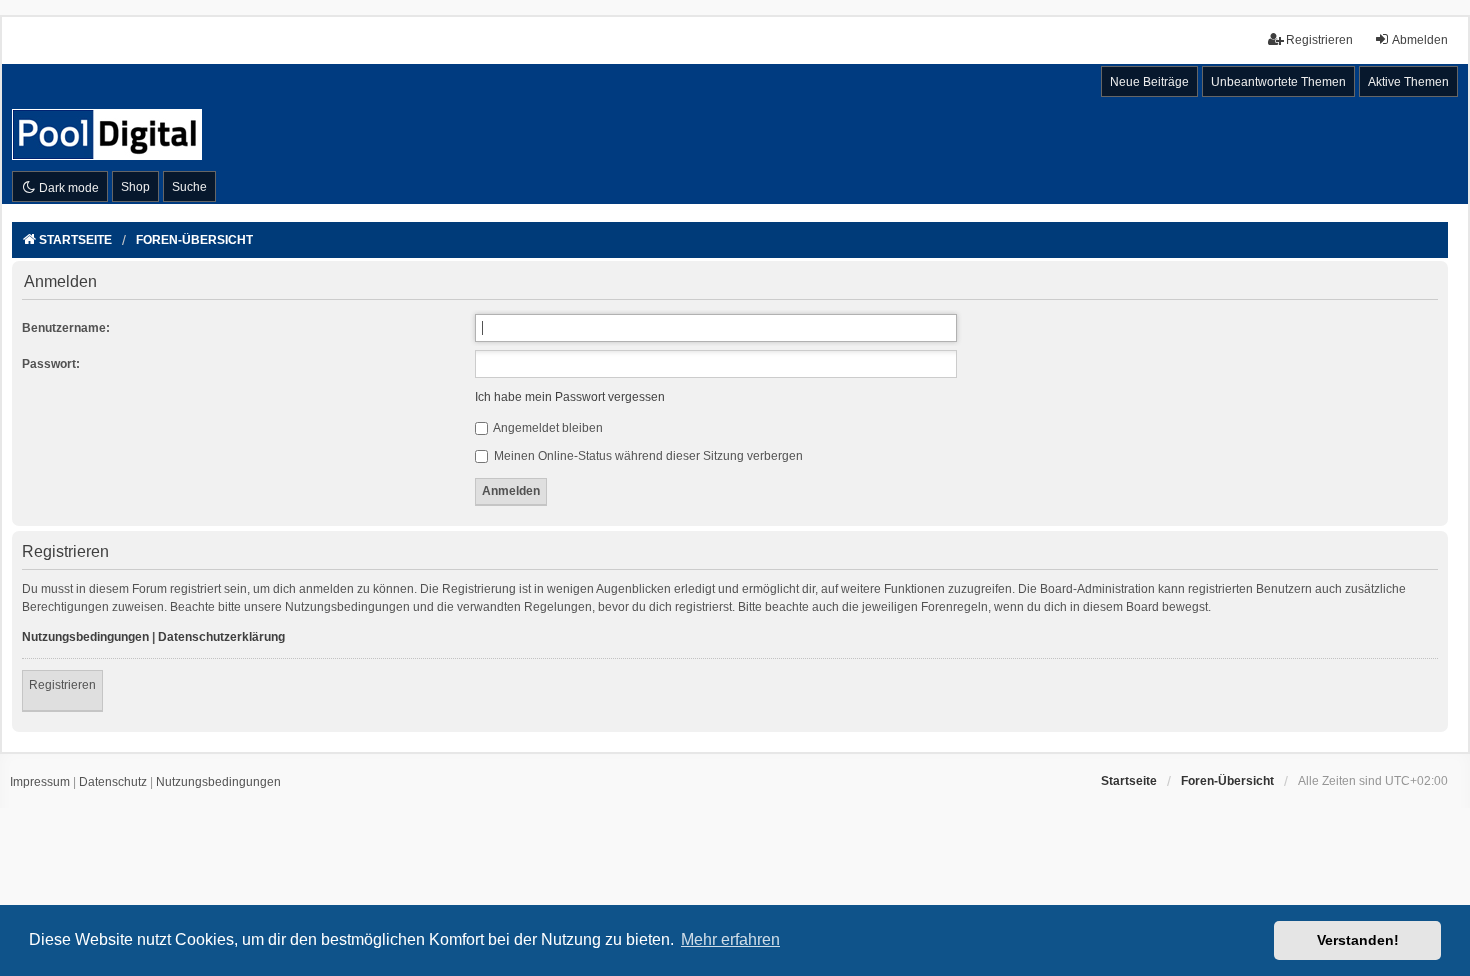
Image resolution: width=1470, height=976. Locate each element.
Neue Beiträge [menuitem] (1149, 82)
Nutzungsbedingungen (85, 637)
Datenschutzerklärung (221, 637)
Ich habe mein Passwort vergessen (570, 397)
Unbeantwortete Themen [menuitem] (1278, 82)
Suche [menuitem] (189, 187)
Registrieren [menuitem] (1319, 40)
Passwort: (51, 364)
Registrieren (62, 685)
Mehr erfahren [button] (730, 939)
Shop (135, 187)
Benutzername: (66, 328)
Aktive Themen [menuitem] (1408, 82)
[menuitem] (40, 783)
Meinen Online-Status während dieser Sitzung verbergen (647, 456)
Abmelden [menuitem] (1420, 40)
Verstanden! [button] (1358, 940)
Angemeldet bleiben (547, 428)
